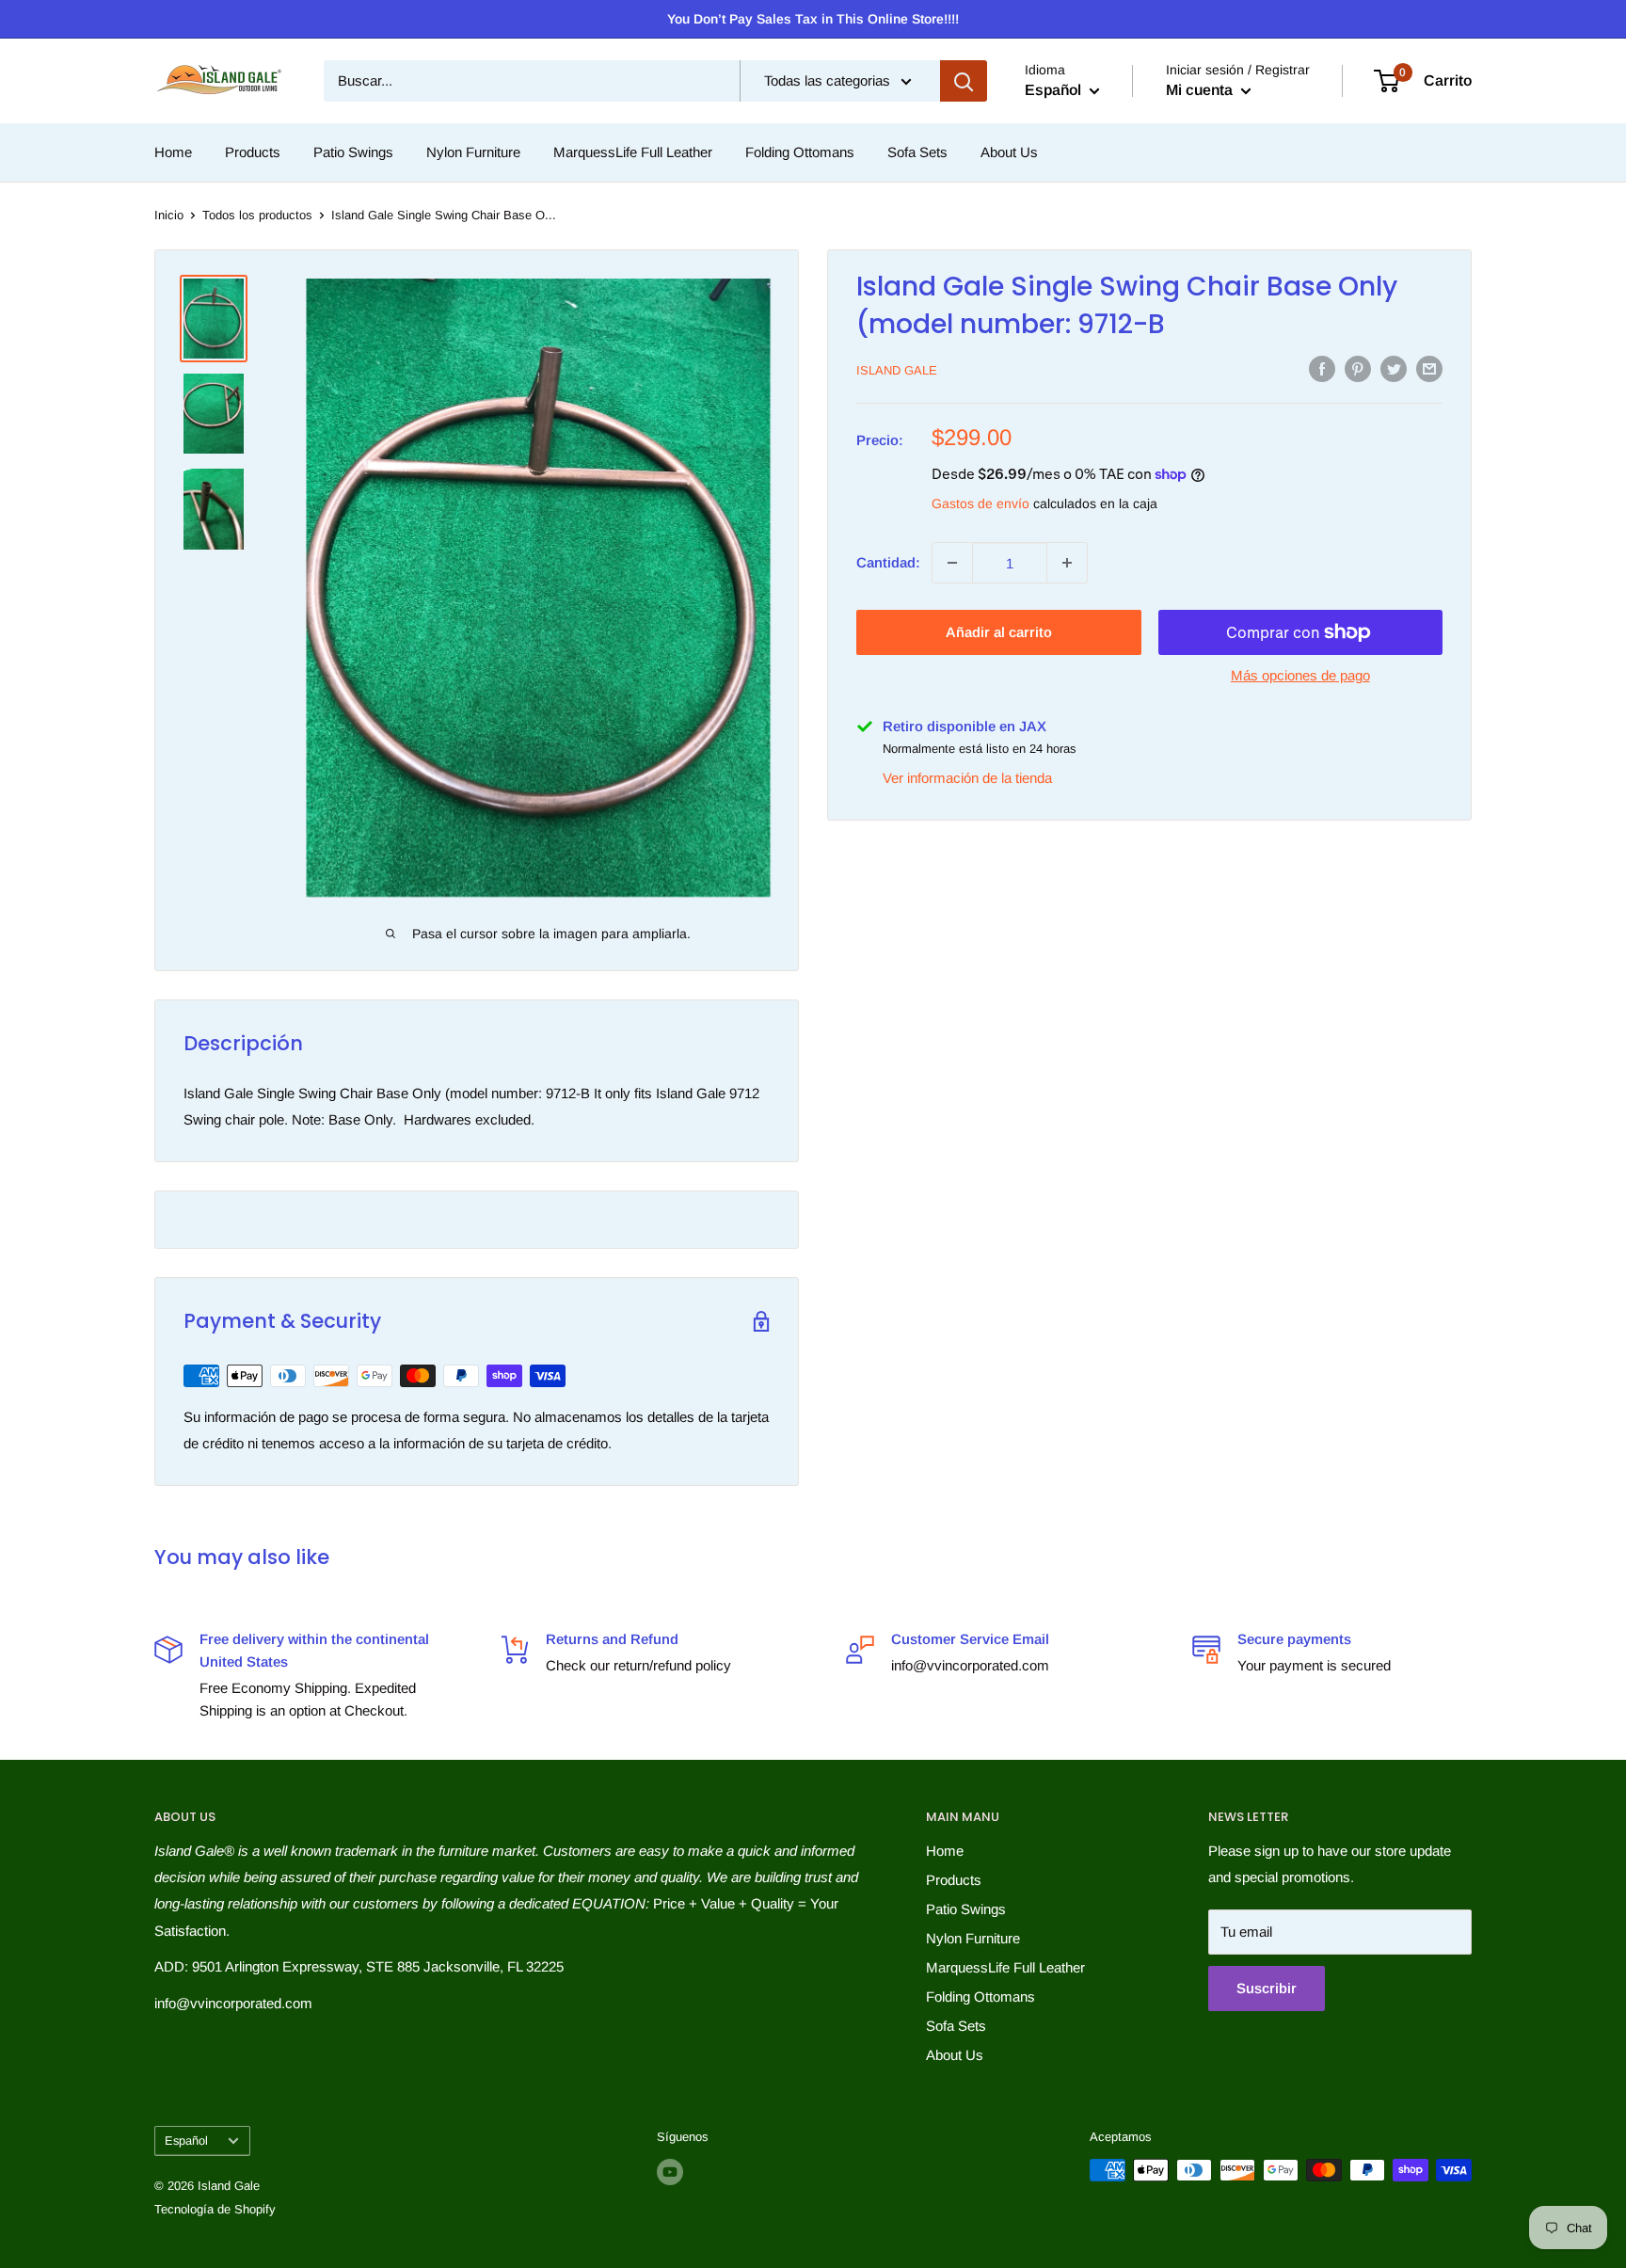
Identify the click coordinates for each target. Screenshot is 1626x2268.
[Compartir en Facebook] (1322, 368)
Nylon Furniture (473, 152)
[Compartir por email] (1429, 368)
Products (253, 152)
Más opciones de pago (1300, 675)
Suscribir (1267, 1988)
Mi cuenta (1201, 90)
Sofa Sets (917, 152)
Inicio (169, 215)
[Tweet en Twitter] (1394, 368)
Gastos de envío (980, 503)
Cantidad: (888, 562)
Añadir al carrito (999, 632)
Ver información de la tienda (967, 777)
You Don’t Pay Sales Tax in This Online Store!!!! (813, 19)
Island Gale (897, 370)
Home (173, 152)
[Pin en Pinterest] (1358, 368)
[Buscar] (964, 81)
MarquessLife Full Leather (633, 152)
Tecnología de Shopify (215, 2209)
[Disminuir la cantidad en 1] (952, 563)
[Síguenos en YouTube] (670, 2172)
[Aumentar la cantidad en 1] (1067, 563)
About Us (1009, 152)
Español (186, 2140)
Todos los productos (257, 215)
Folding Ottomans (800, 152)
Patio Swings (353, 152)
